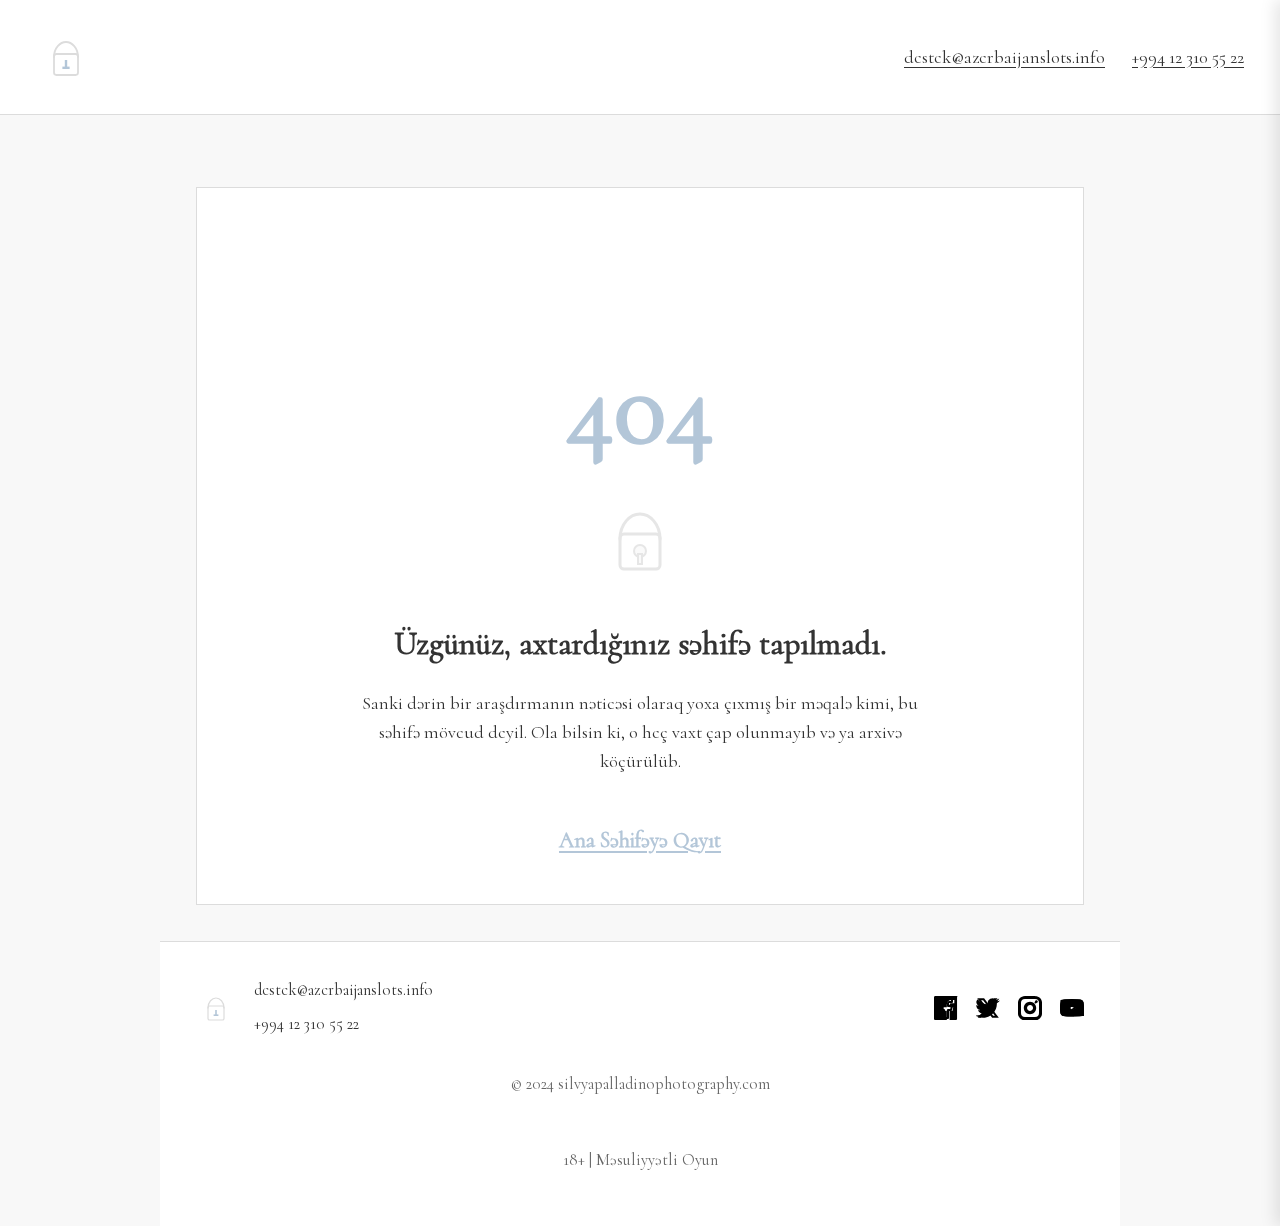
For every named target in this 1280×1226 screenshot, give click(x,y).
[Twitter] (988, 1008)
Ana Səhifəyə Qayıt (640, 840)
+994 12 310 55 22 (1188, 57)
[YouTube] (1072, 1008)
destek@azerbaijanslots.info (1004, 57)
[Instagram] (1030, 1008)
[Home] (66, 57)
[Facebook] (946, 1008)
